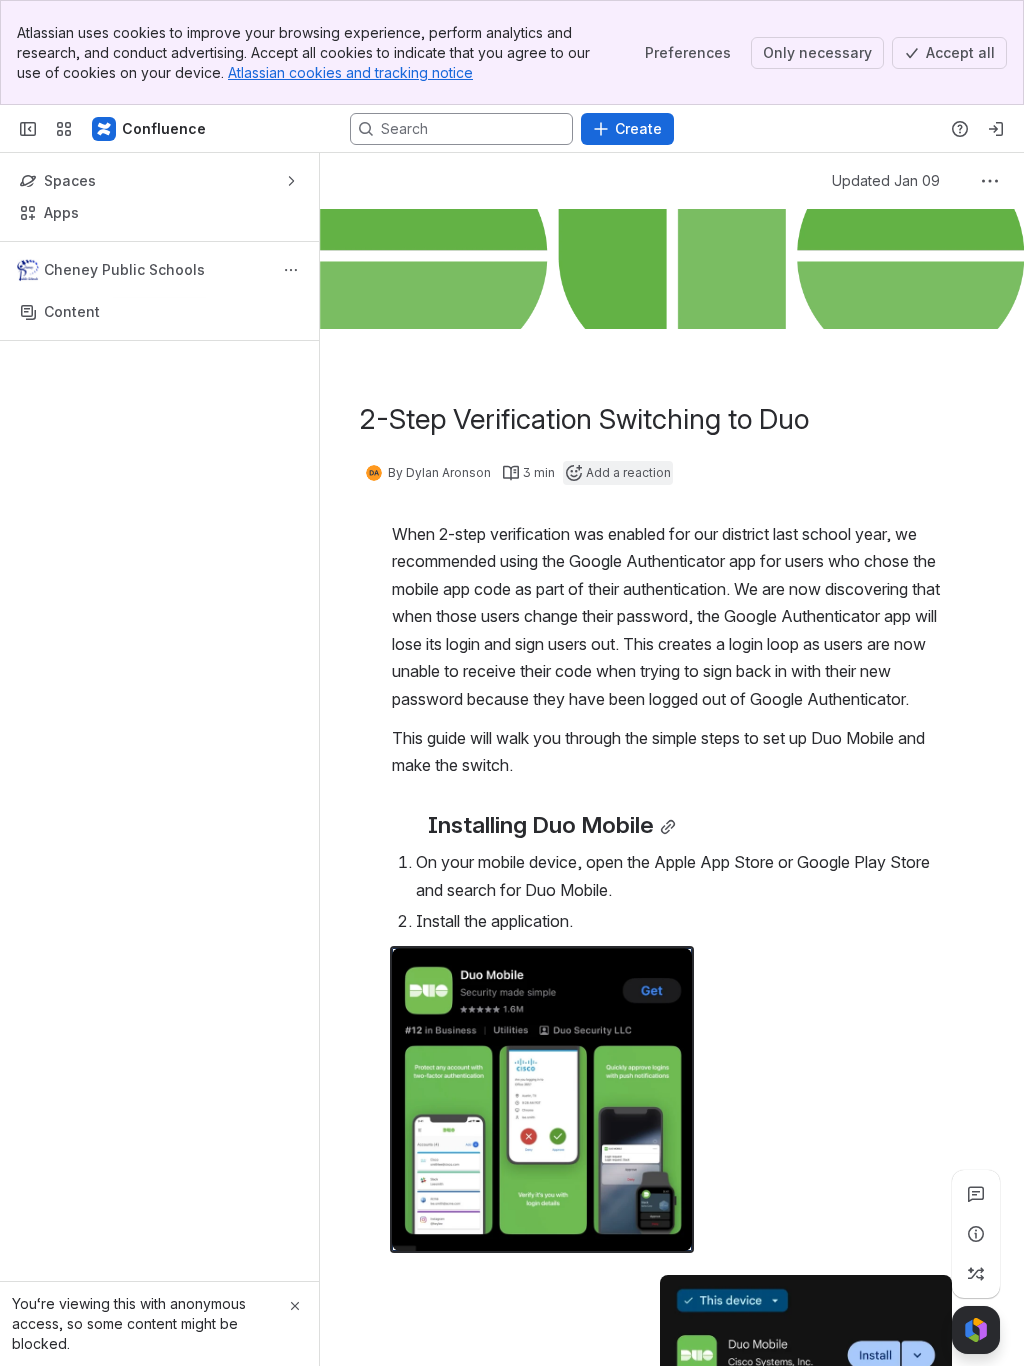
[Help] (960, 129)
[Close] (295, 1306)
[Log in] (996, 129)
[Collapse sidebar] (28, 129)
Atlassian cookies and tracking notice (350, 72)
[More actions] (291, 270)
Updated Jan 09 (886, 180)
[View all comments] (976, 1194)
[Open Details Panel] (976, 1234)
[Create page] (976, 1274)
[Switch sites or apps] (64, 129)
